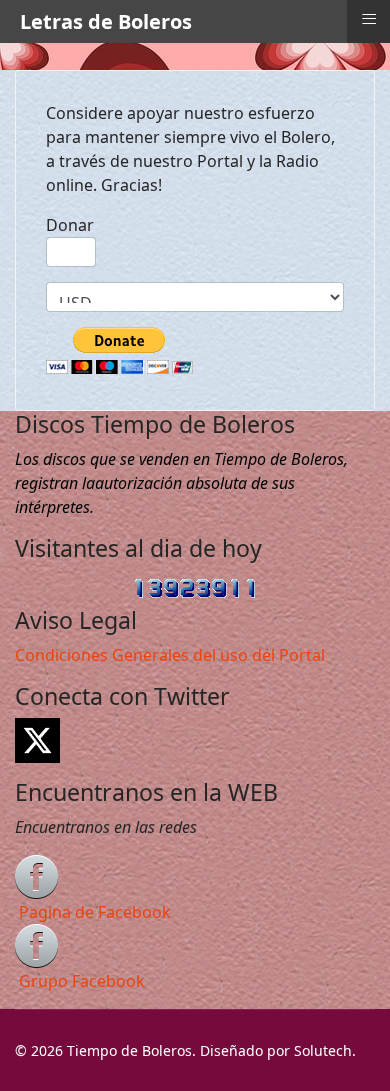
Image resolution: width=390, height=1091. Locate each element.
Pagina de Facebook (95, 912)
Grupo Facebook (82, 981)
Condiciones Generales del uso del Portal (170, 655)
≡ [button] (369, 19)
